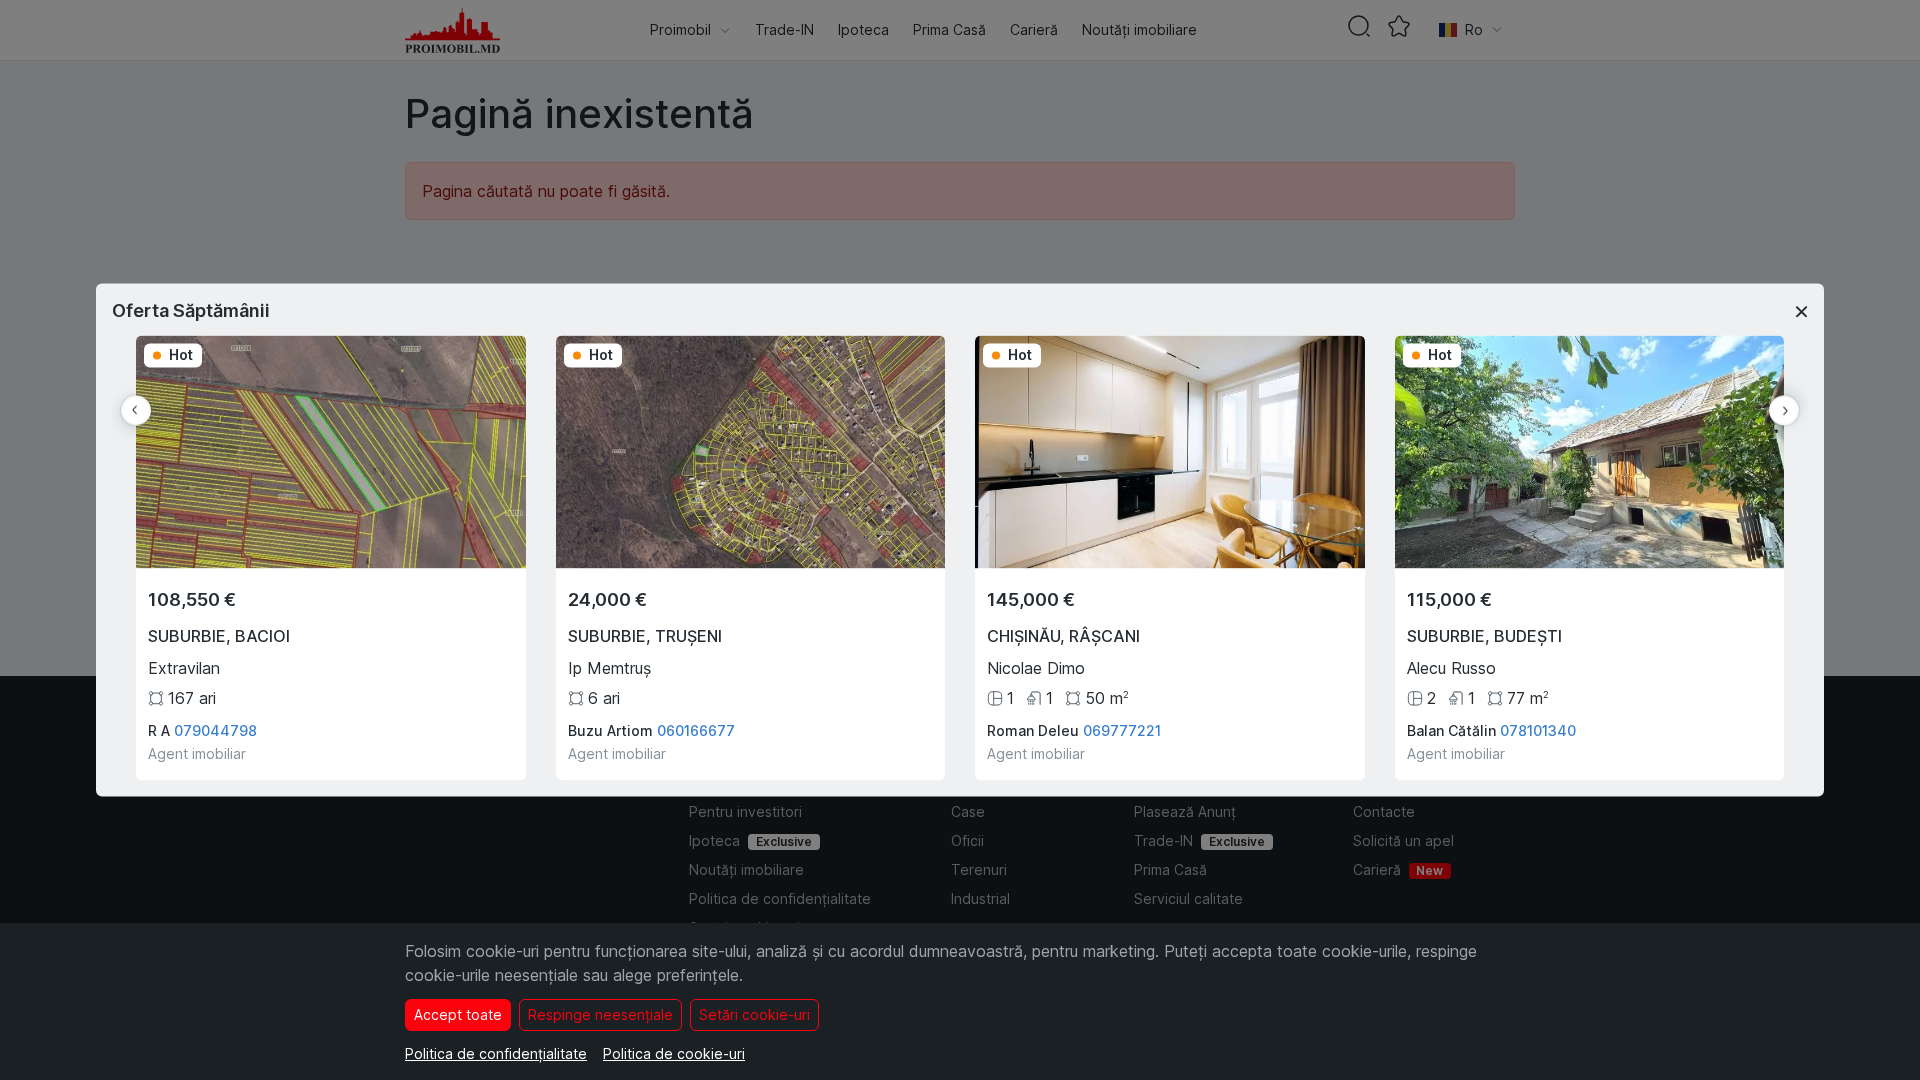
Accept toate (458, 1014)
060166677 (696, 731)
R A (159, 731)
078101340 (1538, 731)
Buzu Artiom (610, 731)
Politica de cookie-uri (674, 1053)
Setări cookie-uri (754, 1014)
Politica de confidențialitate (496, 1053)
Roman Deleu (1033, 731)
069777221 (1122, 731)
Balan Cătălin (1451, 731)
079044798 (215, 731)
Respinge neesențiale (600, 1014)
